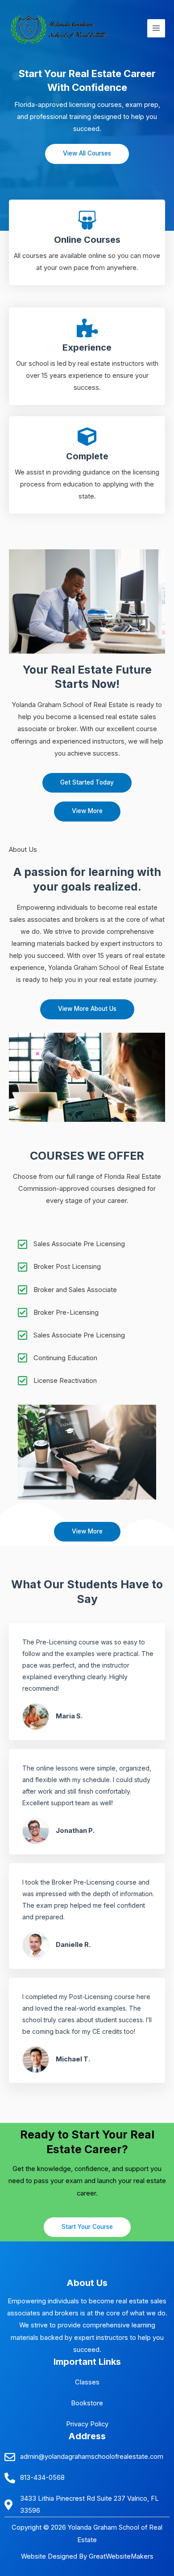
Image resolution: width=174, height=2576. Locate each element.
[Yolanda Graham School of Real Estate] (65, 28)
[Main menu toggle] (156, 28)
